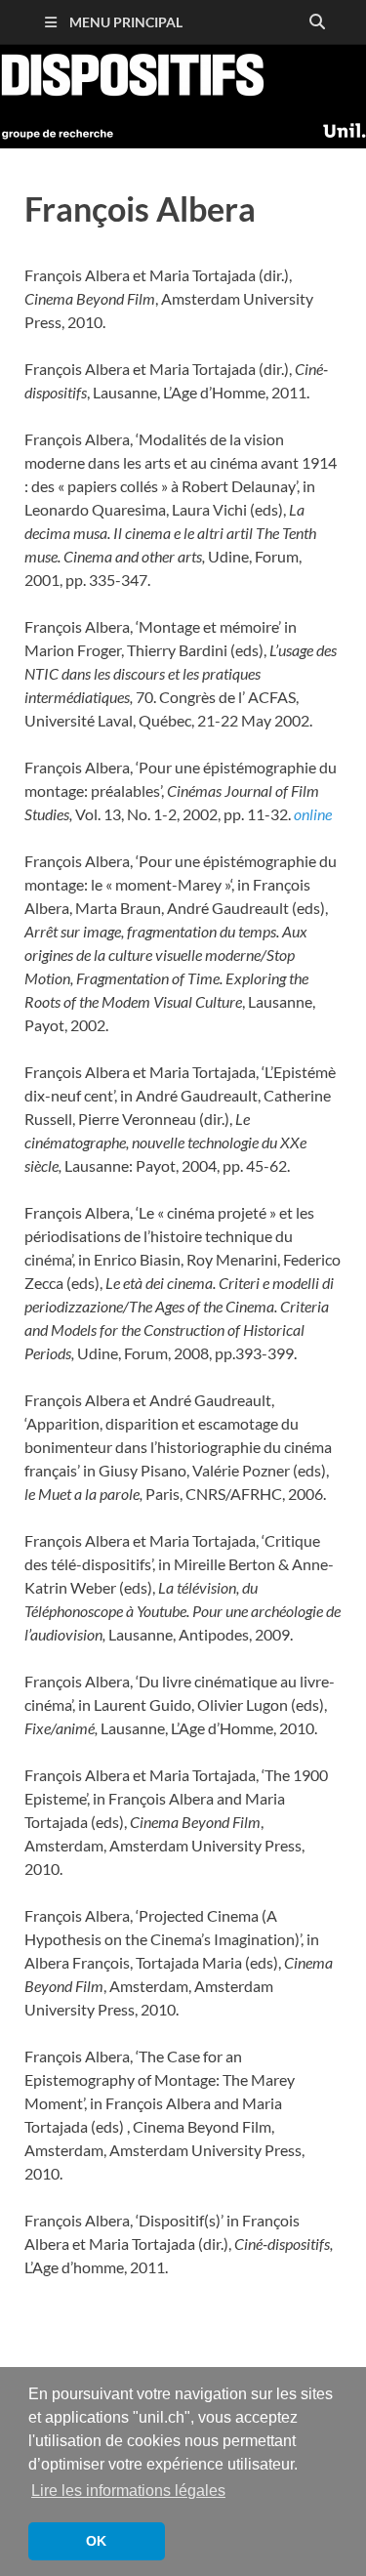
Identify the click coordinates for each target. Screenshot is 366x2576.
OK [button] (96, 2541)
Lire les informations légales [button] (128, 2491)
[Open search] (317, 22)
